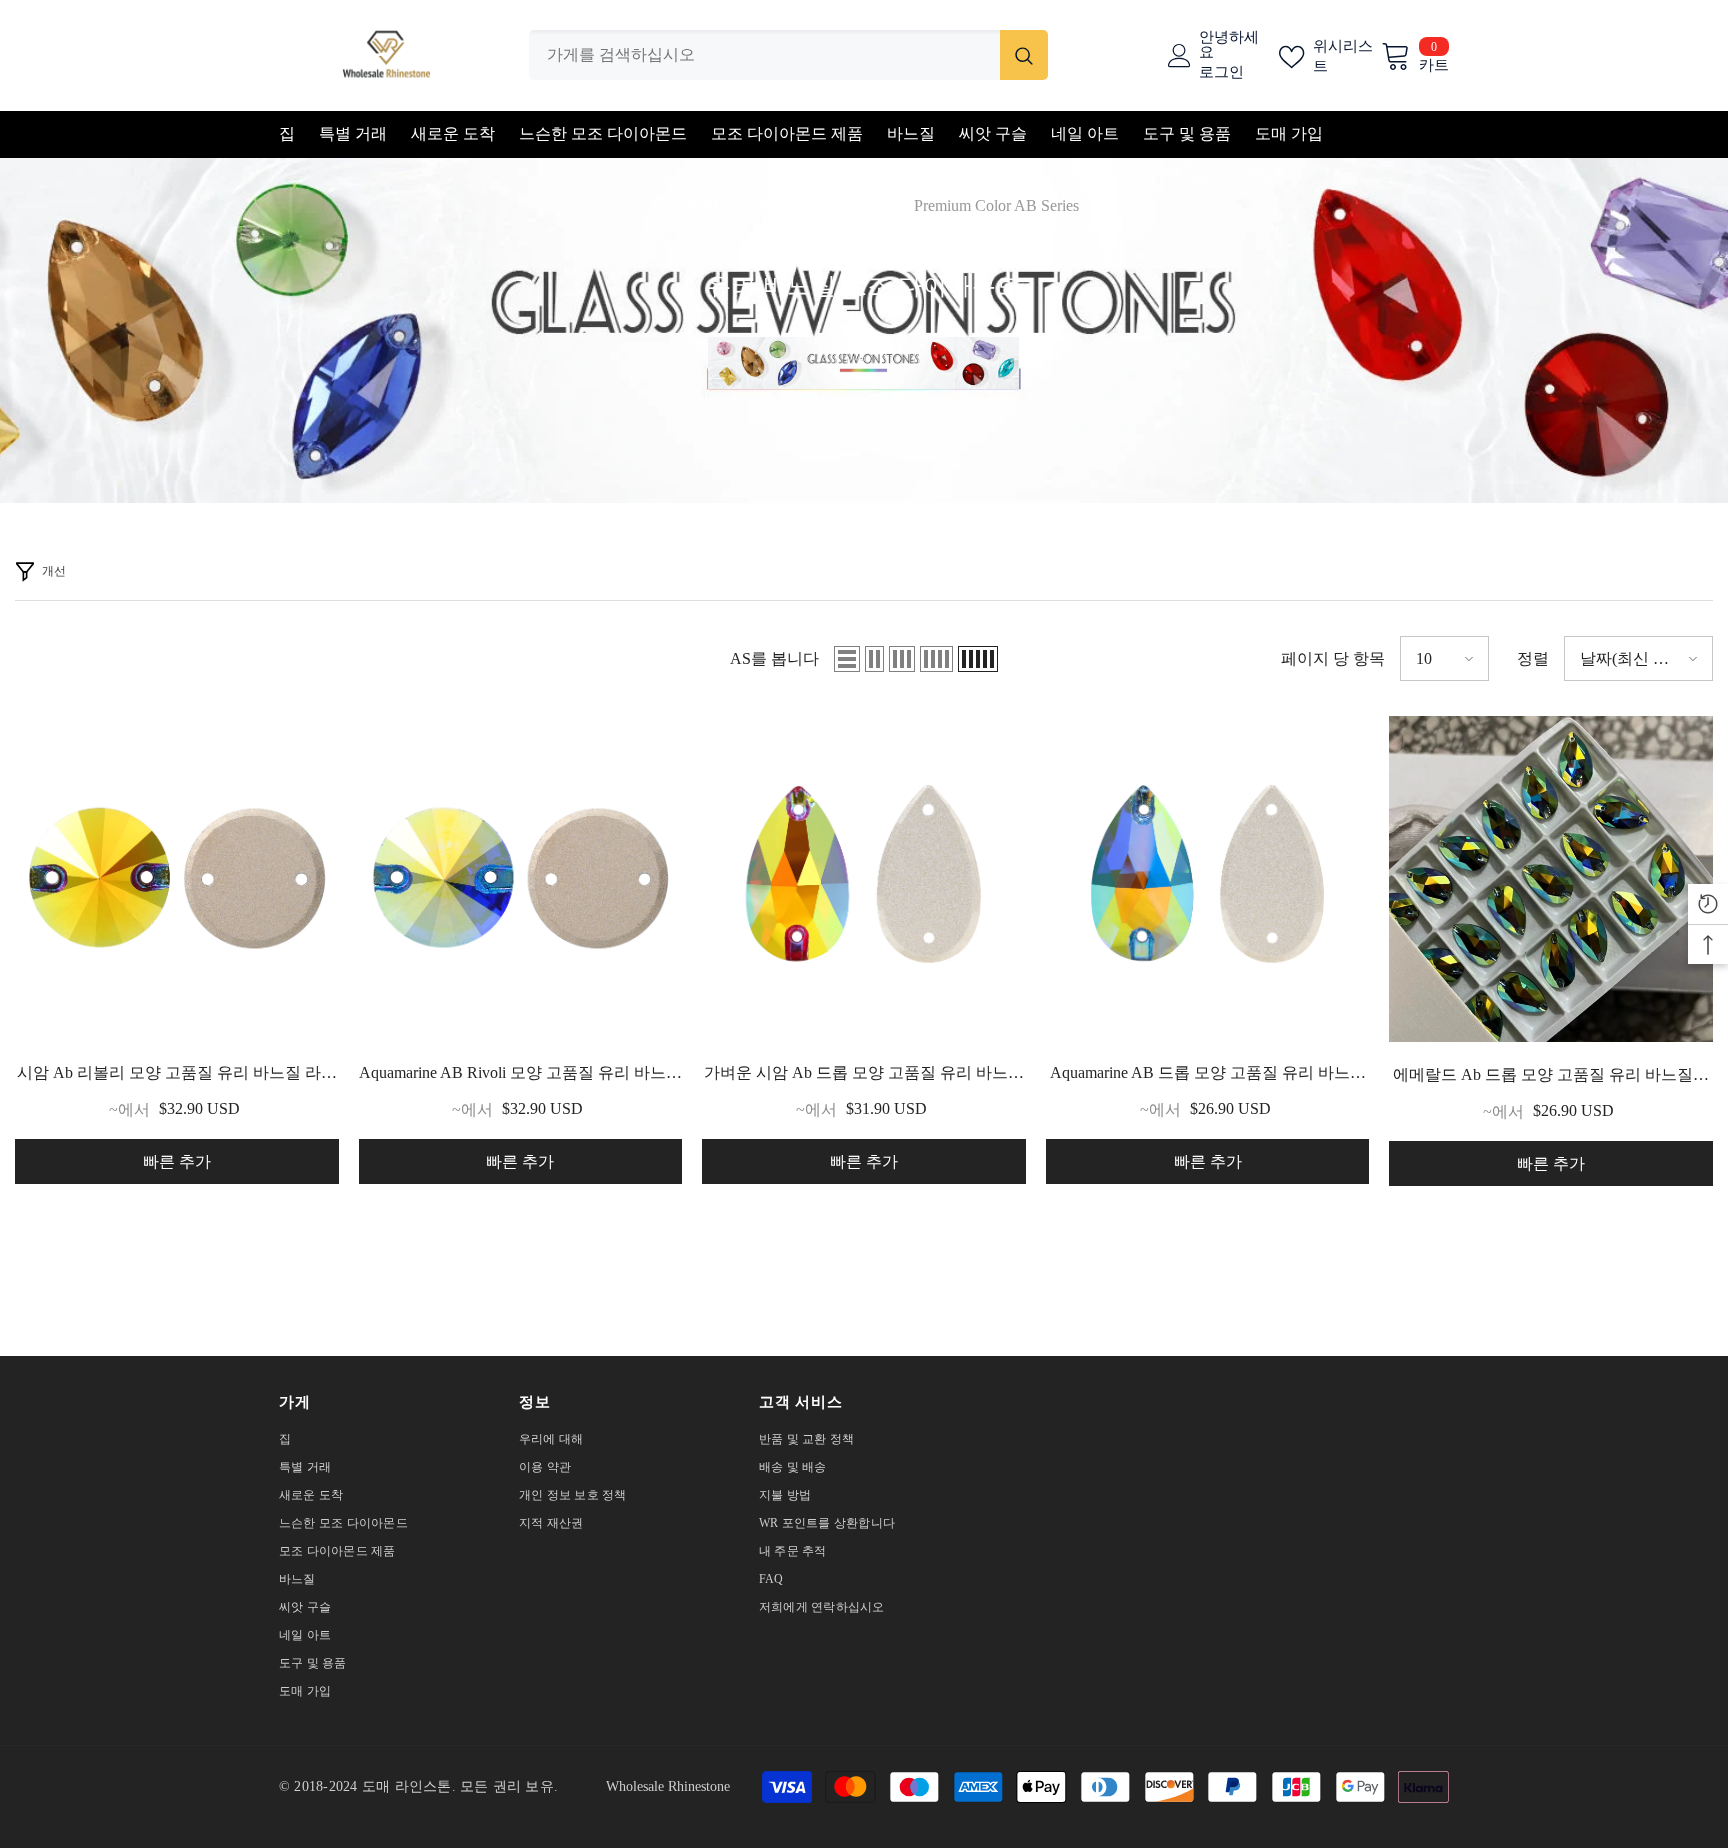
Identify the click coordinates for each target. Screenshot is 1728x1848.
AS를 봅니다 (774, 658)
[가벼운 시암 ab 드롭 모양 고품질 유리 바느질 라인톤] (864, 878)
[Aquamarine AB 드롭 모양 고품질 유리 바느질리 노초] (1208, 878)
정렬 (1533, 658)
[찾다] (788, 55)
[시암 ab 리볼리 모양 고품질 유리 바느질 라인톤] (177, 878)
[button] (847, 659)
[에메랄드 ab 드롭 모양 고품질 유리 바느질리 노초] (1551, 879)
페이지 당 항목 (1333, 658)
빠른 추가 (177, 1161)
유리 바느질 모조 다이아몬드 (789, 205)
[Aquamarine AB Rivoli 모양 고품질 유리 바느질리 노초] (521, 878)
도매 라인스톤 (407, 1786)
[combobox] (764, 55)
